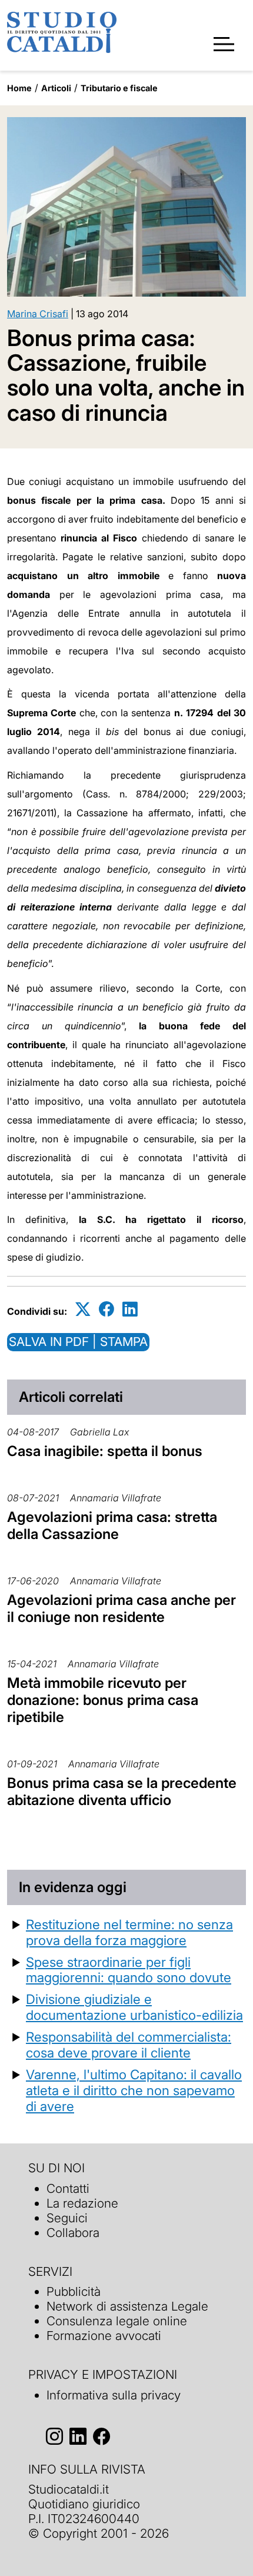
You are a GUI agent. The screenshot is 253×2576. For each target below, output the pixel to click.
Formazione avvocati (104, 2336)
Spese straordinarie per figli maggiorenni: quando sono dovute (129, 1970)
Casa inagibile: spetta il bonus (105, 1451)
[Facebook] (106, 1309)
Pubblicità (74, 2291)
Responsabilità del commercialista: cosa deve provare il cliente (129, 2045)
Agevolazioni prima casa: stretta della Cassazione (112, 1525)
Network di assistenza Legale (127, 2306)
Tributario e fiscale (119, 88)
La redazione (82, 2203)
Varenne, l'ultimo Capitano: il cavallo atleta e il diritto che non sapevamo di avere (134, 2090)
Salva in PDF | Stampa (78, 1342)
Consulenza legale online (117, 2321)
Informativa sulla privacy (114, 2395)
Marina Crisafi (38, 314)
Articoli (56, 88)
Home (19, 88)
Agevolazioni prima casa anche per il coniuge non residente (121, 1608)
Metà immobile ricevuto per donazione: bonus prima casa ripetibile (103, 1700)
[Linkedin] (130, 1309)
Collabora (73, 2233)
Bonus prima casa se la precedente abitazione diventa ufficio (122, 1791)
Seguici (67, 2218)
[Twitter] (83, 1309)
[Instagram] (54, 2437)
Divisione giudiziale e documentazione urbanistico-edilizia (134, 2007)
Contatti (68, 2188)
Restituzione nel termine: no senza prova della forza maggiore (129, 1932)
